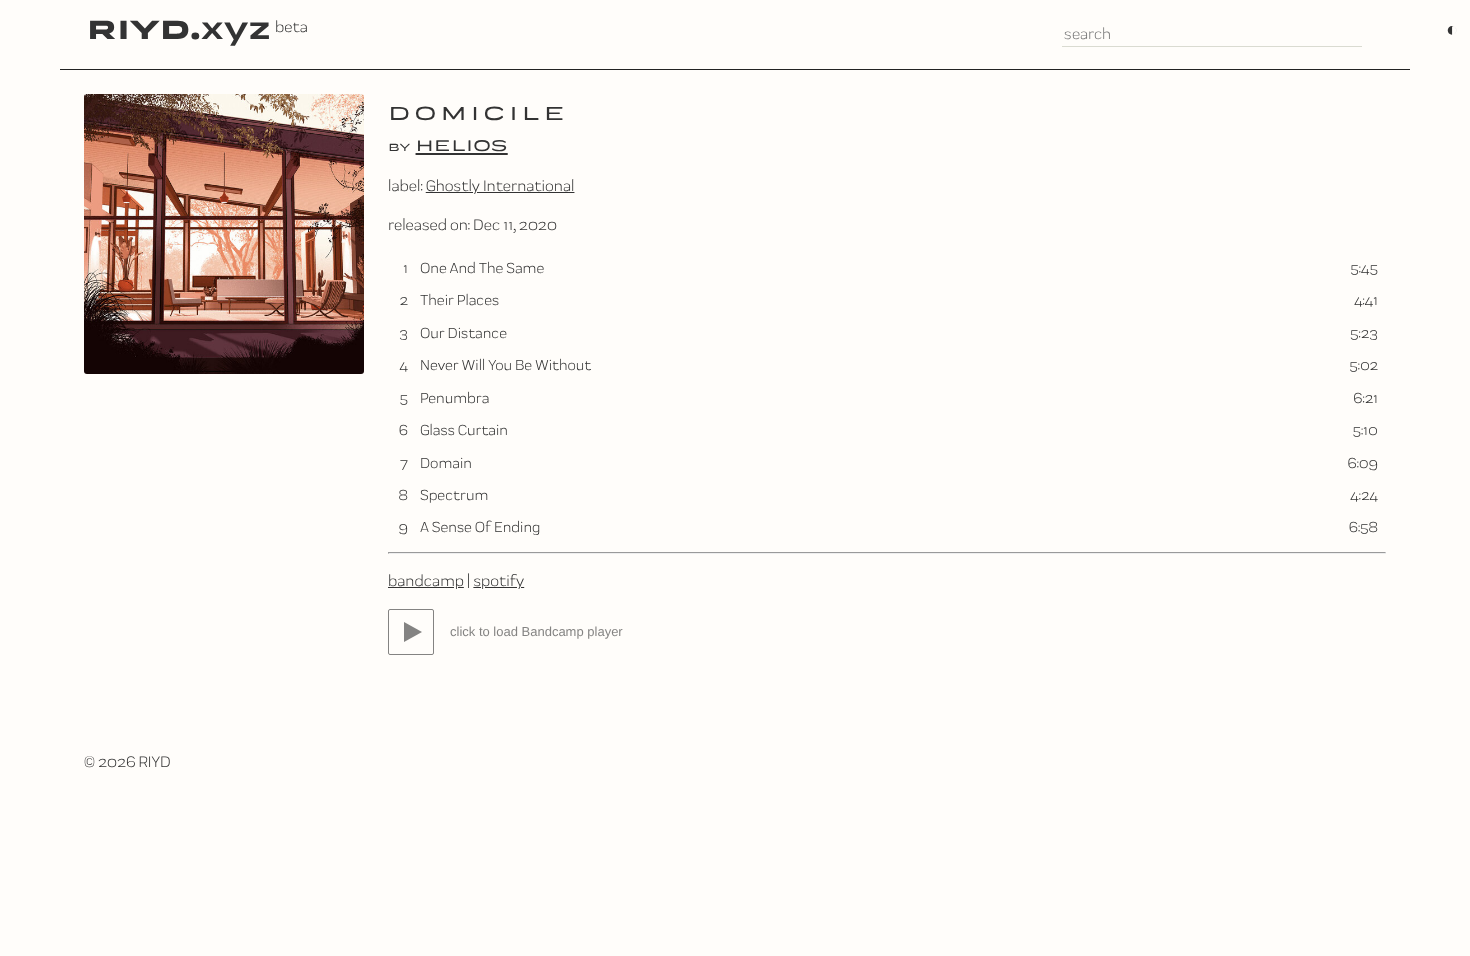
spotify (498, 580)
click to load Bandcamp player (536, 631)
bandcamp (426, 580)
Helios (462, 144)
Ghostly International (500, 185)
